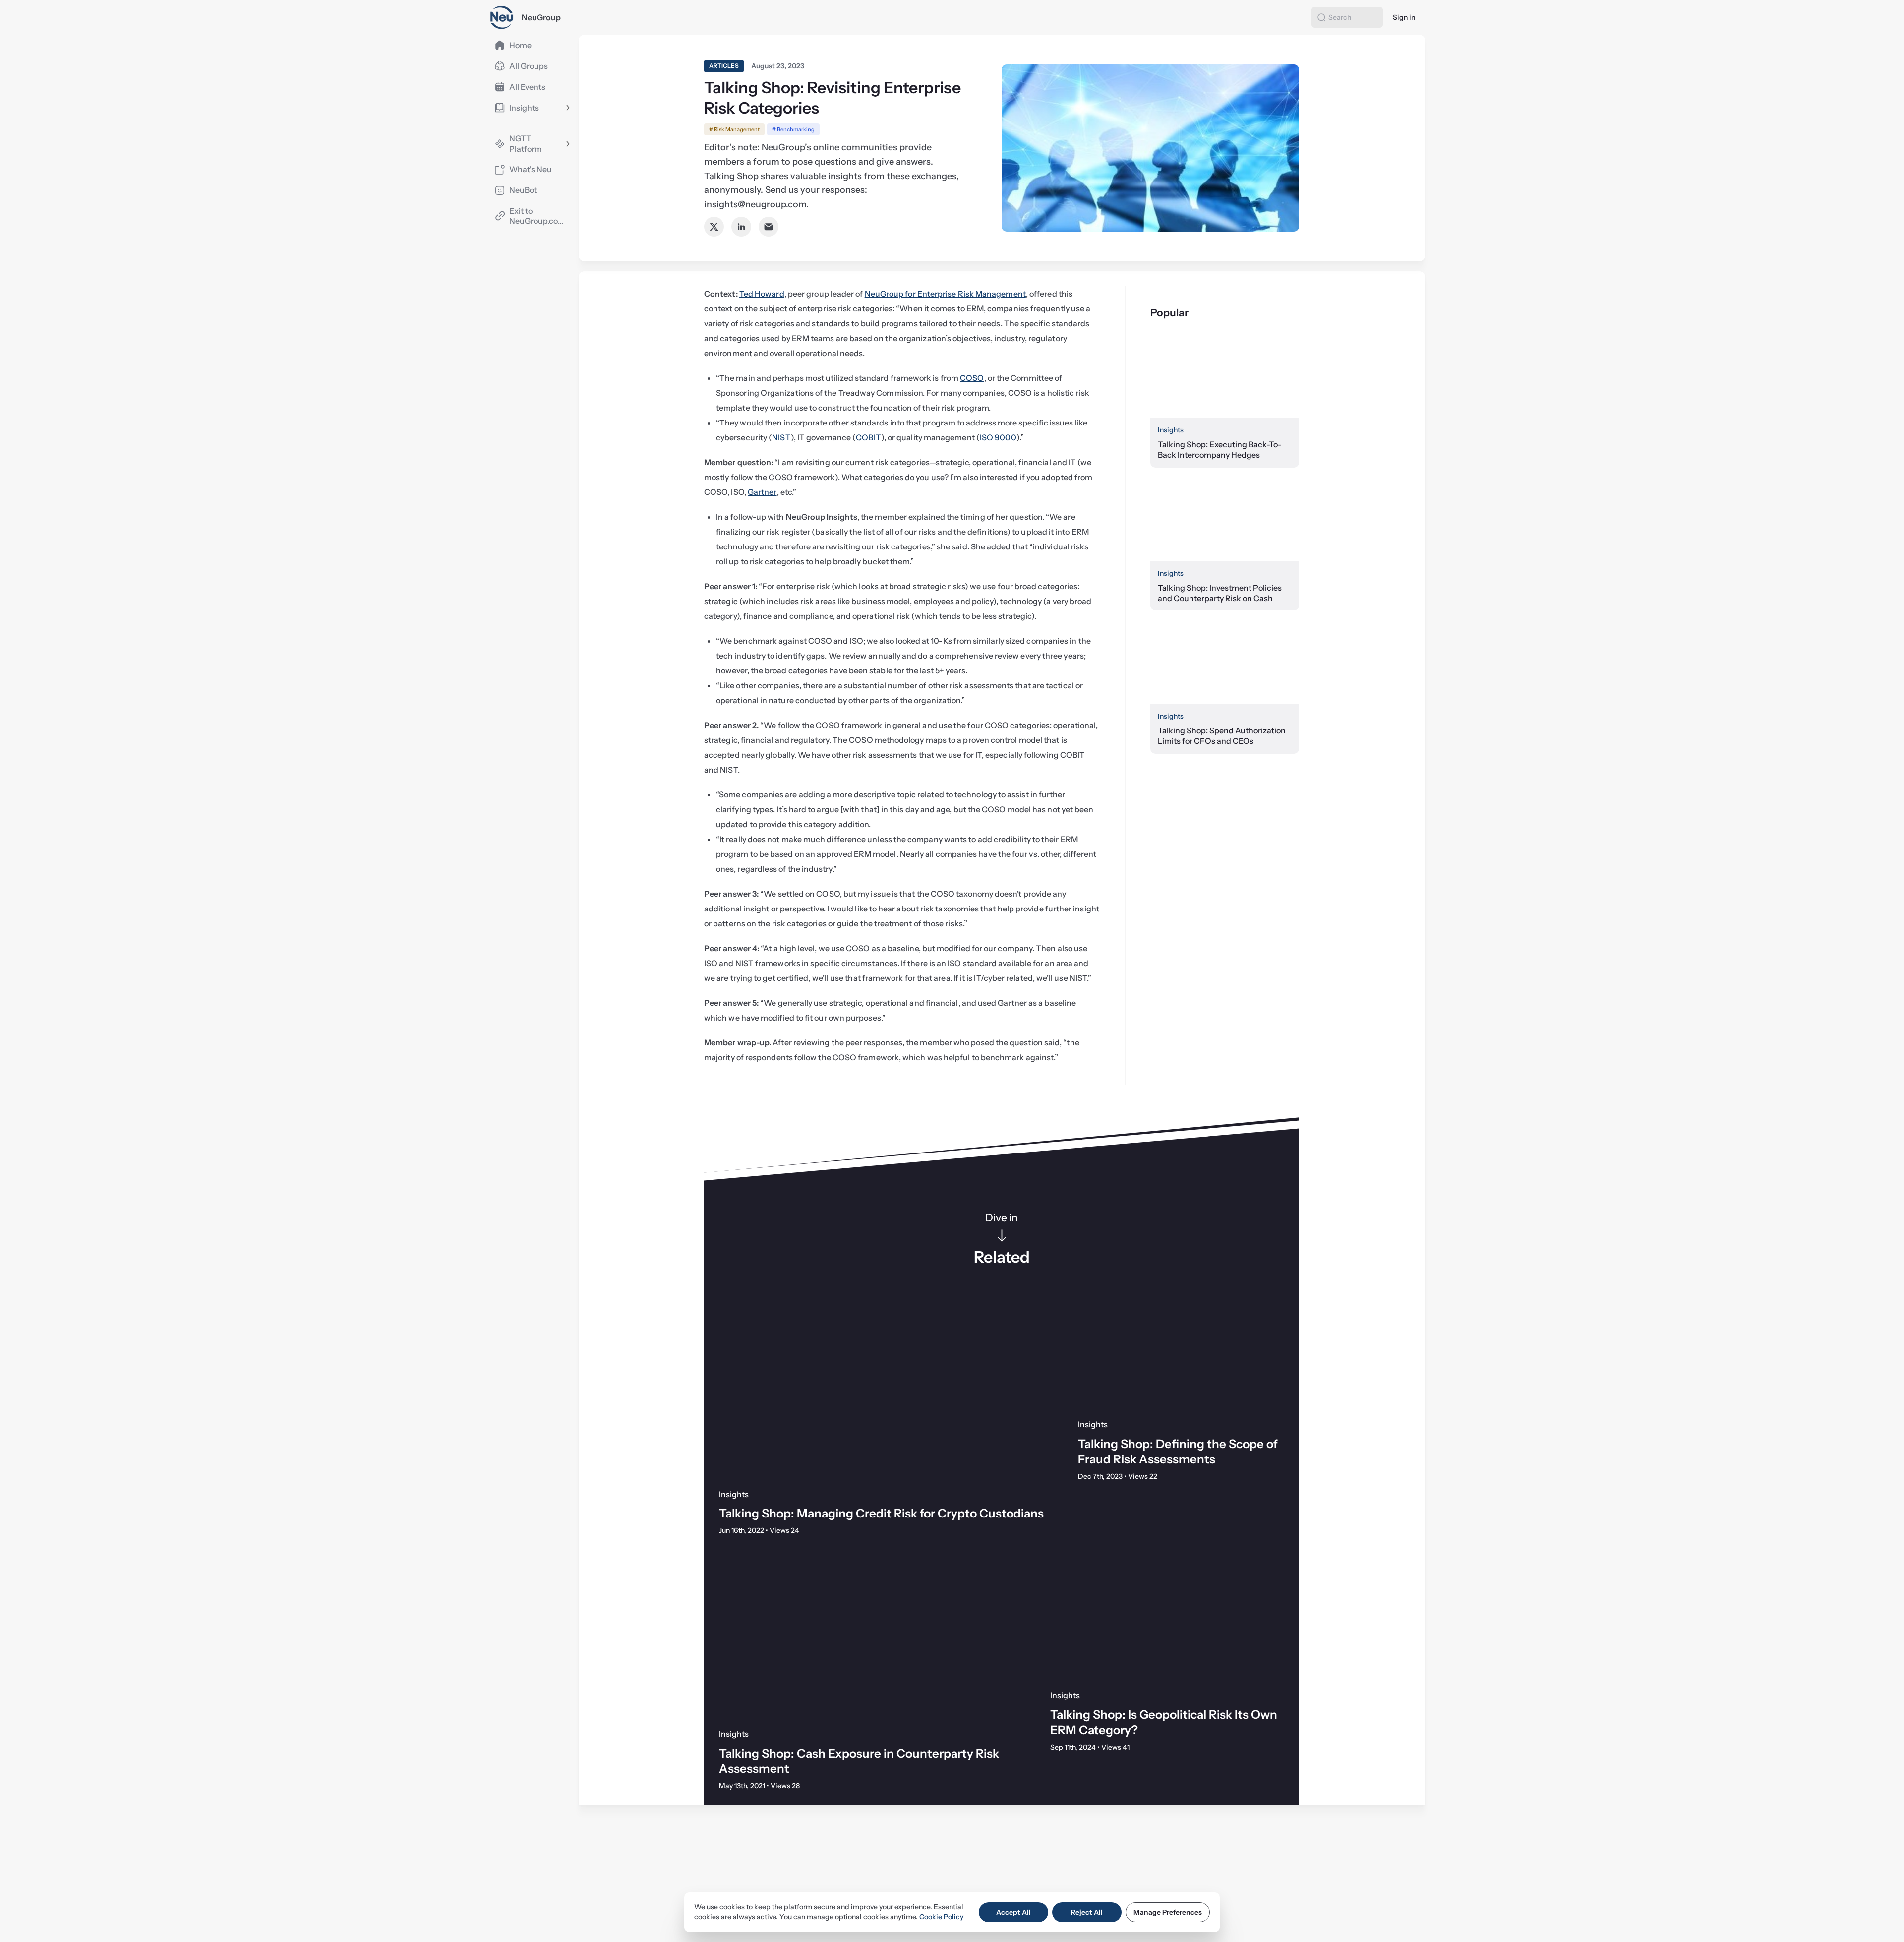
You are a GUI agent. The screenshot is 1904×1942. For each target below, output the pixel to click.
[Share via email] (769, 227)
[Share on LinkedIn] (741, 227)
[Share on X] (714, 227)
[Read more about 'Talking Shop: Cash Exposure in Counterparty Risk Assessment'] (870, 1635)
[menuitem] (529, 45)
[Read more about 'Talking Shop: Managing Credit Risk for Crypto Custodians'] (884, 1388)
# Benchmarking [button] (793, 129)
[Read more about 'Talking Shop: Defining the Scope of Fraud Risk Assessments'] (1181, 1353)
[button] (1321, 17)
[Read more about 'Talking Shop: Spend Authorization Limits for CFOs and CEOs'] (1225, 662)
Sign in (1404, 17)
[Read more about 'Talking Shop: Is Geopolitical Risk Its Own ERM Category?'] (1167, 1616)
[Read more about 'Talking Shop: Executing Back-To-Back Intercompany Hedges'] (1225, 376)
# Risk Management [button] (734, 129)
